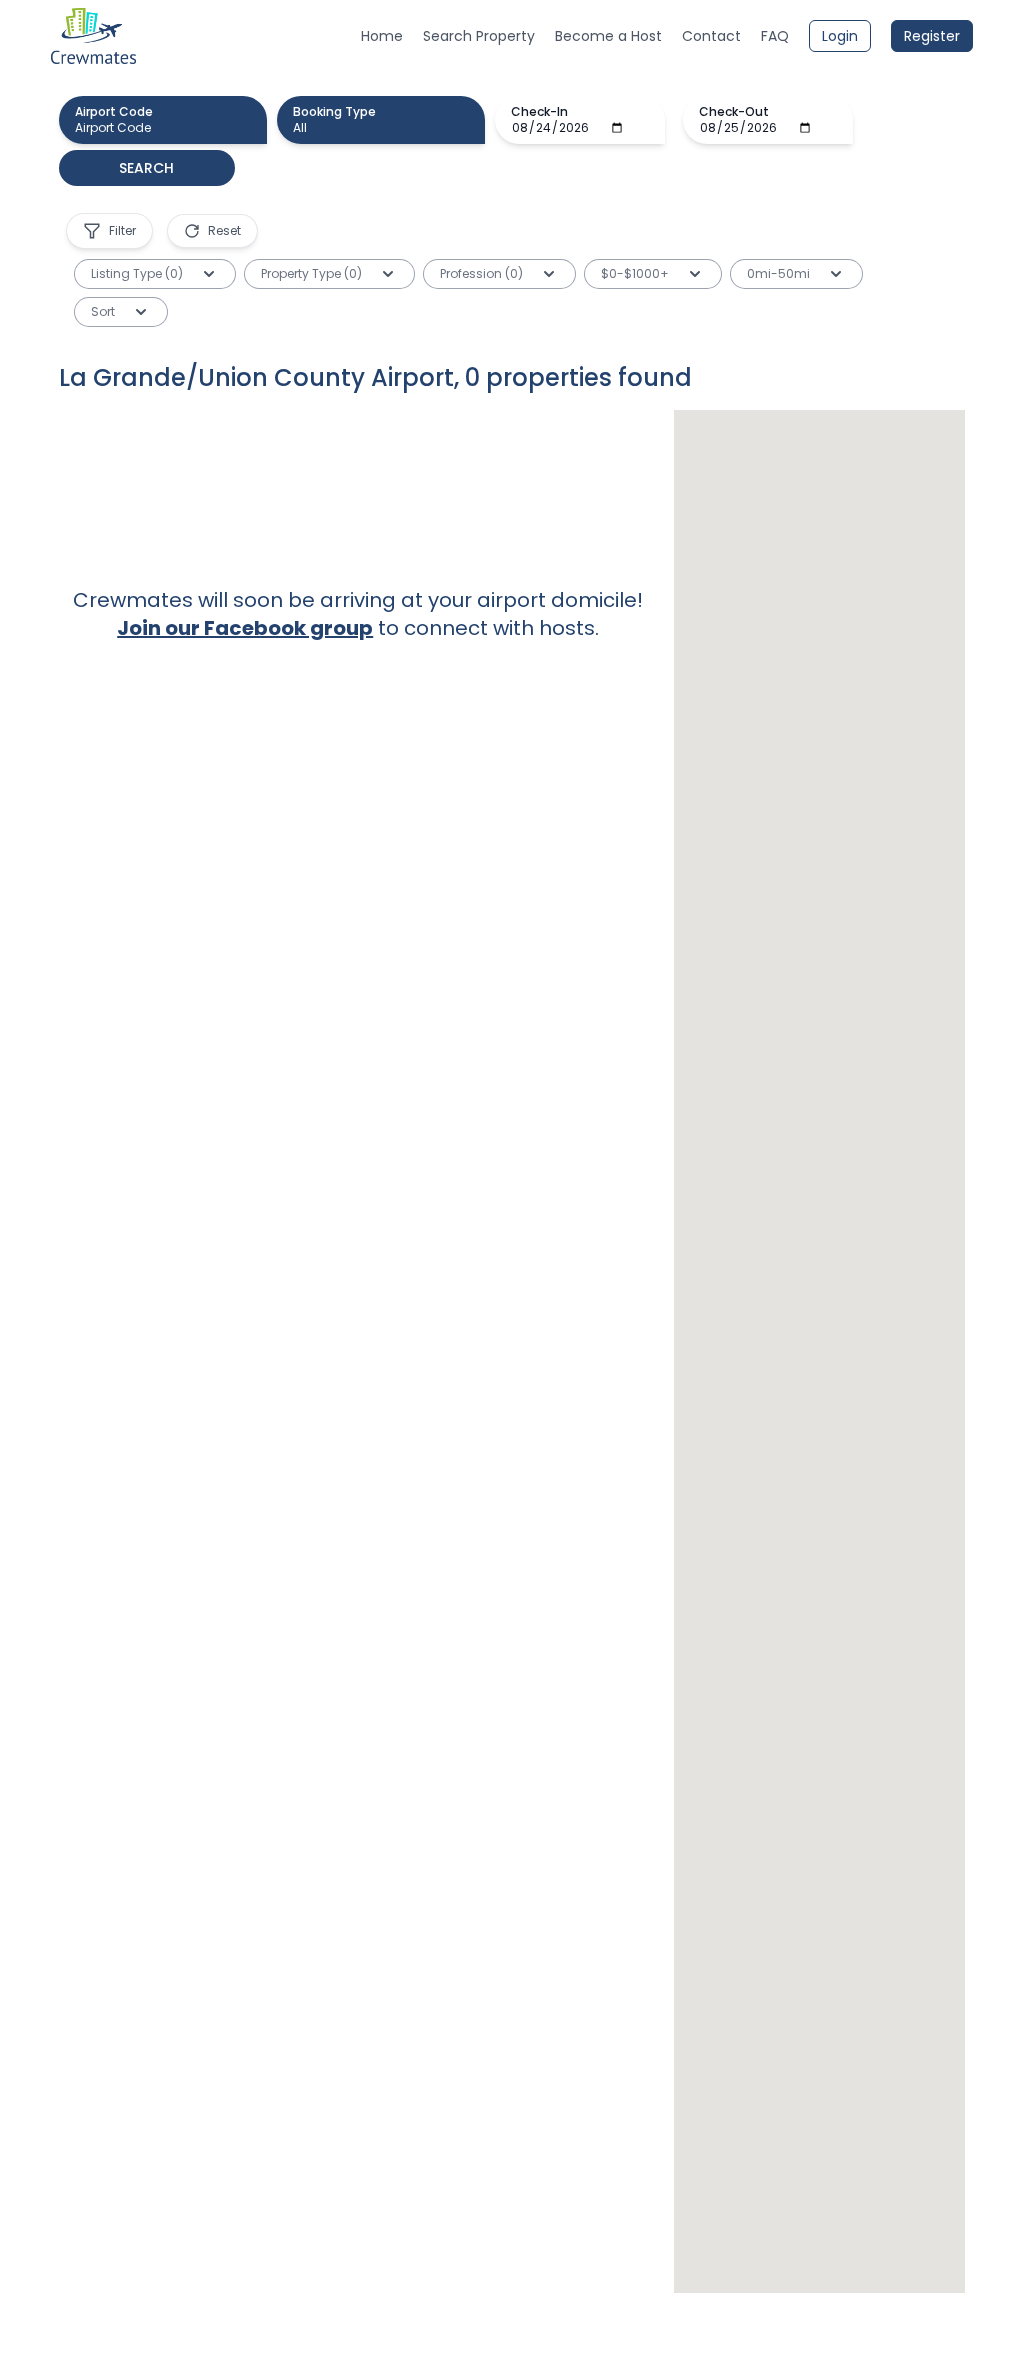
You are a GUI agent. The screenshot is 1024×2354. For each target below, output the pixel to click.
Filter (122, 230)
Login (840, 36)
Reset (224, 230)
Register (932, 36)
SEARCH (146, 168)
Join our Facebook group (245, 628)
